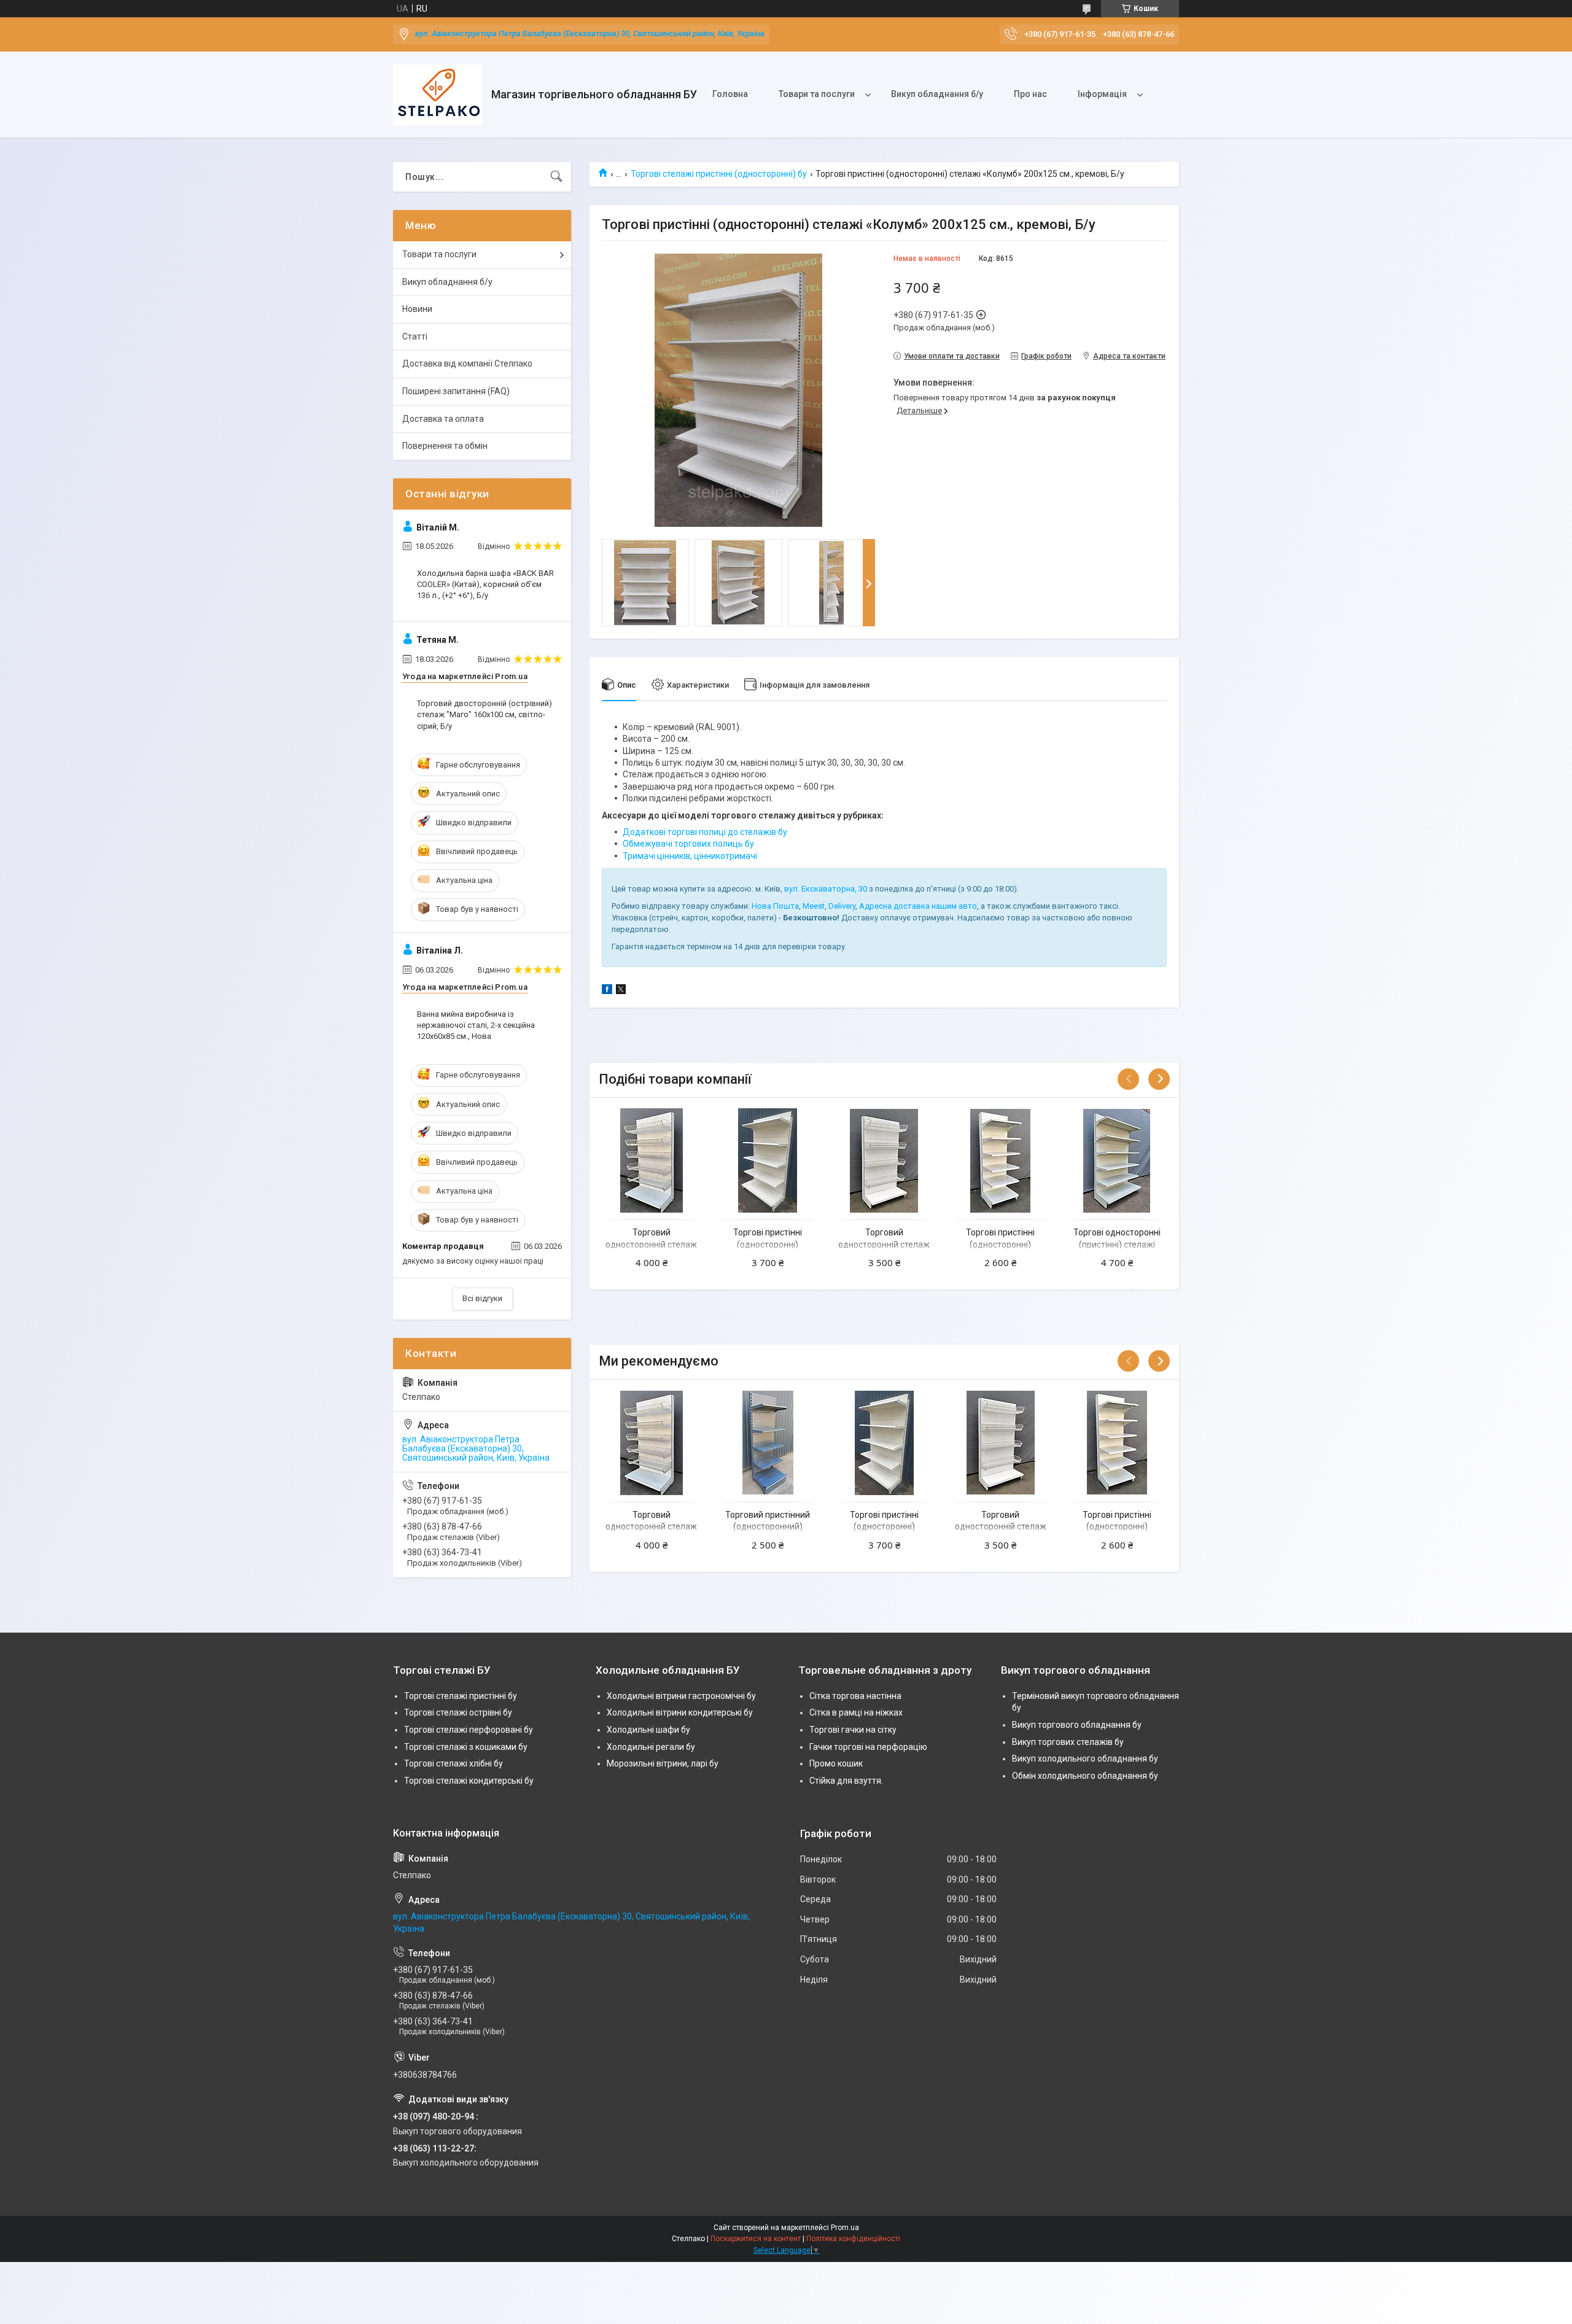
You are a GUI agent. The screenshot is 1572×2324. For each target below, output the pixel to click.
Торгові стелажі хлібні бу (453, 1763)
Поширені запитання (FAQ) (456, 391)
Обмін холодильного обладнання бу (1085, 1776)
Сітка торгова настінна (855, 1696)
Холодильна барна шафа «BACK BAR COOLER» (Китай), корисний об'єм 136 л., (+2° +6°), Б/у (485, 584)
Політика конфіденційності (853, 2239)
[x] (621, 991)
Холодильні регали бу (651, 1747)
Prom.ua (845, 2228)
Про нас (1030, 94)
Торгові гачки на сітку (853, 1730)
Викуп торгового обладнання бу (1077, 1725)
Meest (814, 906)
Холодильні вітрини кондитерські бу (680, 1712)
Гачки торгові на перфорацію (868, 1747)
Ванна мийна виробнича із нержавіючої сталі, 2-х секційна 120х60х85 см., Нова (476, 1025)
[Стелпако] (438, 95)
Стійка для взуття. (846, 1781)
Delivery (842, 906)
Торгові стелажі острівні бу (458, 1712)
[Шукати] (556, 177)
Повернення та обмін (445, 446)
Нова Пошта (775, 906)
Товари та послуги (817, 94)
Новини (417, 309)
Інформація (1102, 94)
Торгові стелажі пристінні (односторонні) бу (719, 174)
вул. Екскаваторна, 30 (826, 889)
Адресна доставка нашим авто (918, 906)
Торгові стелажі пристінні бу (461, 1696)
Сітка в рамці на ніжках (856, 1712)
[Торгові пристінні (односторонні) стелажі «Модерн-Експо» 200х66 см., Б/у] (1001, 1161)
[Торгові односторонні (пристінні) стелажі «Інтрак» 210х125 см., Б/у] (1117, 1161)
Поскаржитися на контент (756, 2239)
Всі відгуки (482, 1298)
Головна (730, 94)
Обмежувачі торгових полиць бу (688, 844)
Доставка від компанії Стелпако (467, 363)
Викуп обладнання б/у (937, 94)
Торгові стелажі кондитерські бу (469, 1781)
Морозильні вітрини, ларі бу (663, 1763)
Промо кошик (836, 1763)
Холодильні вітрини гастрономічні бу (681, 1696)
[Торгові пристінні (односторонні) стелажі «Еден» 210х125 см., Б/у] (768, 1161)
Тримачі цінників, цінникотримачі (690, 856)
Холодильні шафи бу (648, 1730)
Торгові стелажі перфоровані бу (469, 1730)
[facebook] (607, 991)
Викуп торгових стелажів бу (1068, 1742)
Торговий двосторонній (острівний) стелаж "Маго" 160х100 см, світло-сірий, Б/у (484, 714)
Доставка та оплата (443, 419)
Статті (415, 336)
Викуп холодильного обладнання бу (1085, 1759)
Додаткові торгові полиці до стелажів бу (705, 832)
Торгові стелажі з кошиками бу (466, 1747)
